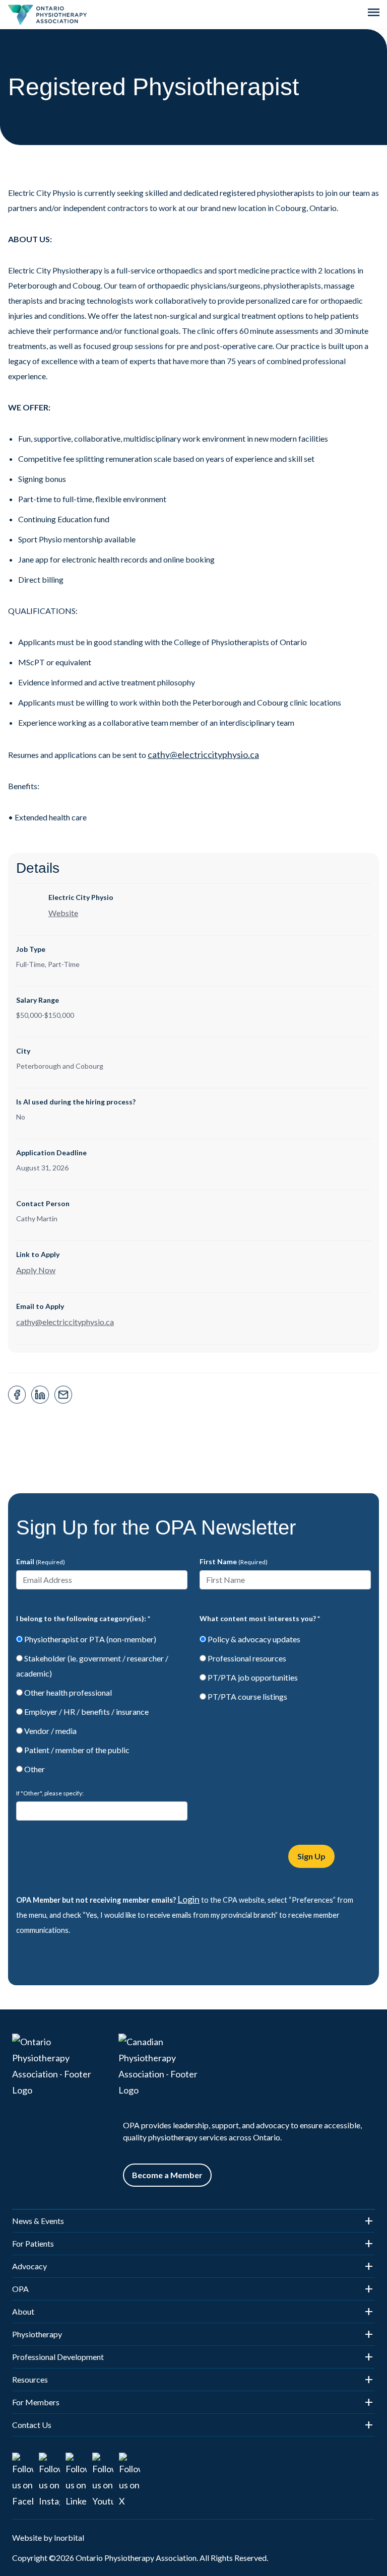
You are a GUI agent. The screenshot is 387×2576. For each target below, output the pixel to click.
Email (41, 1561)
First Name (234, 1561)
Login (188, 1899)
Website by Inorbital (48, 2537)
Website (63, 913)
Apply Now (36, 1270)
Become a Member (167, 2175)
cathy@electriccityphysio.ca (203, 754)
